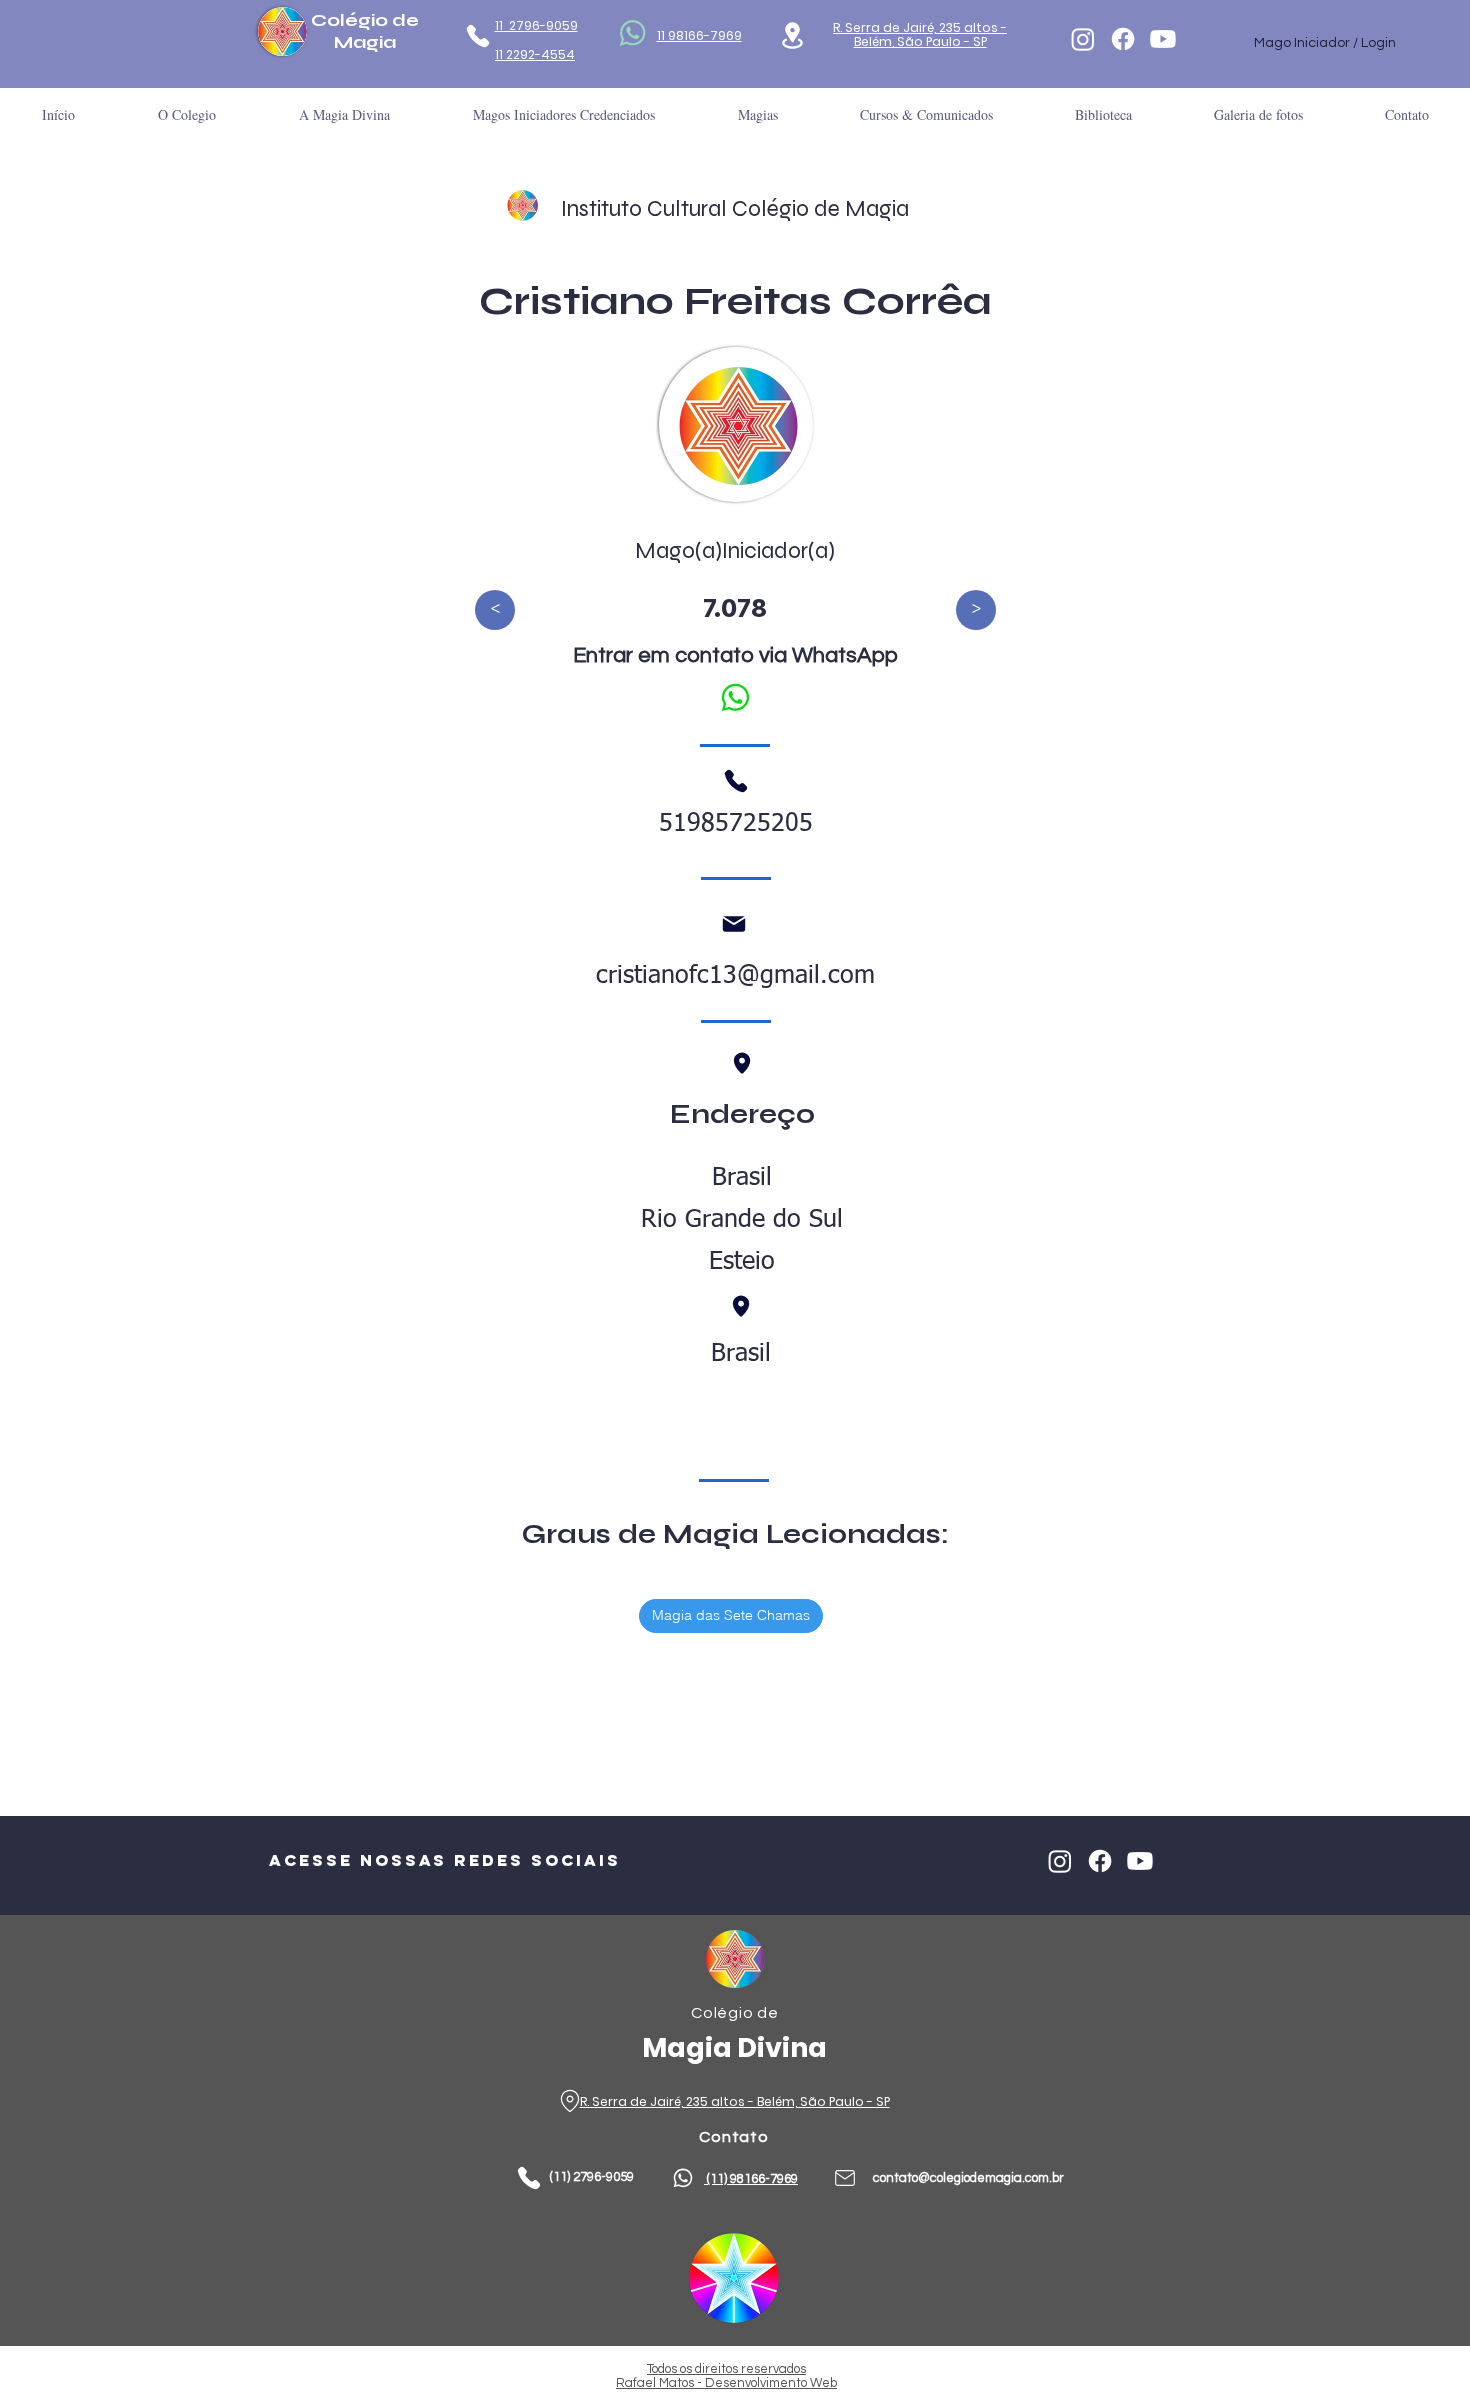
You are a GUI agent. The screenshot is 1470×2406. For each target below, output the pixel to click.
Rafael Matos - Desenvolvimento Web (726, 2383)
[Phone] (477, 36)
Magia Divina (734, 2047)
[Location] (792, 35)
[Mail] (734, 924)
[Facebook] (1123, 39)
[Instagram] (1083, 39)
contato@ (901, 2178)
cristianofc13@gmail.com (735, 976)
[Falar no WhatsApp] (734, 697)
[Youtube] (1163, 39)
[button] (1103, 114)
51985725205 (736, 824)
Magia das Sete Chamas (731, 1615)
